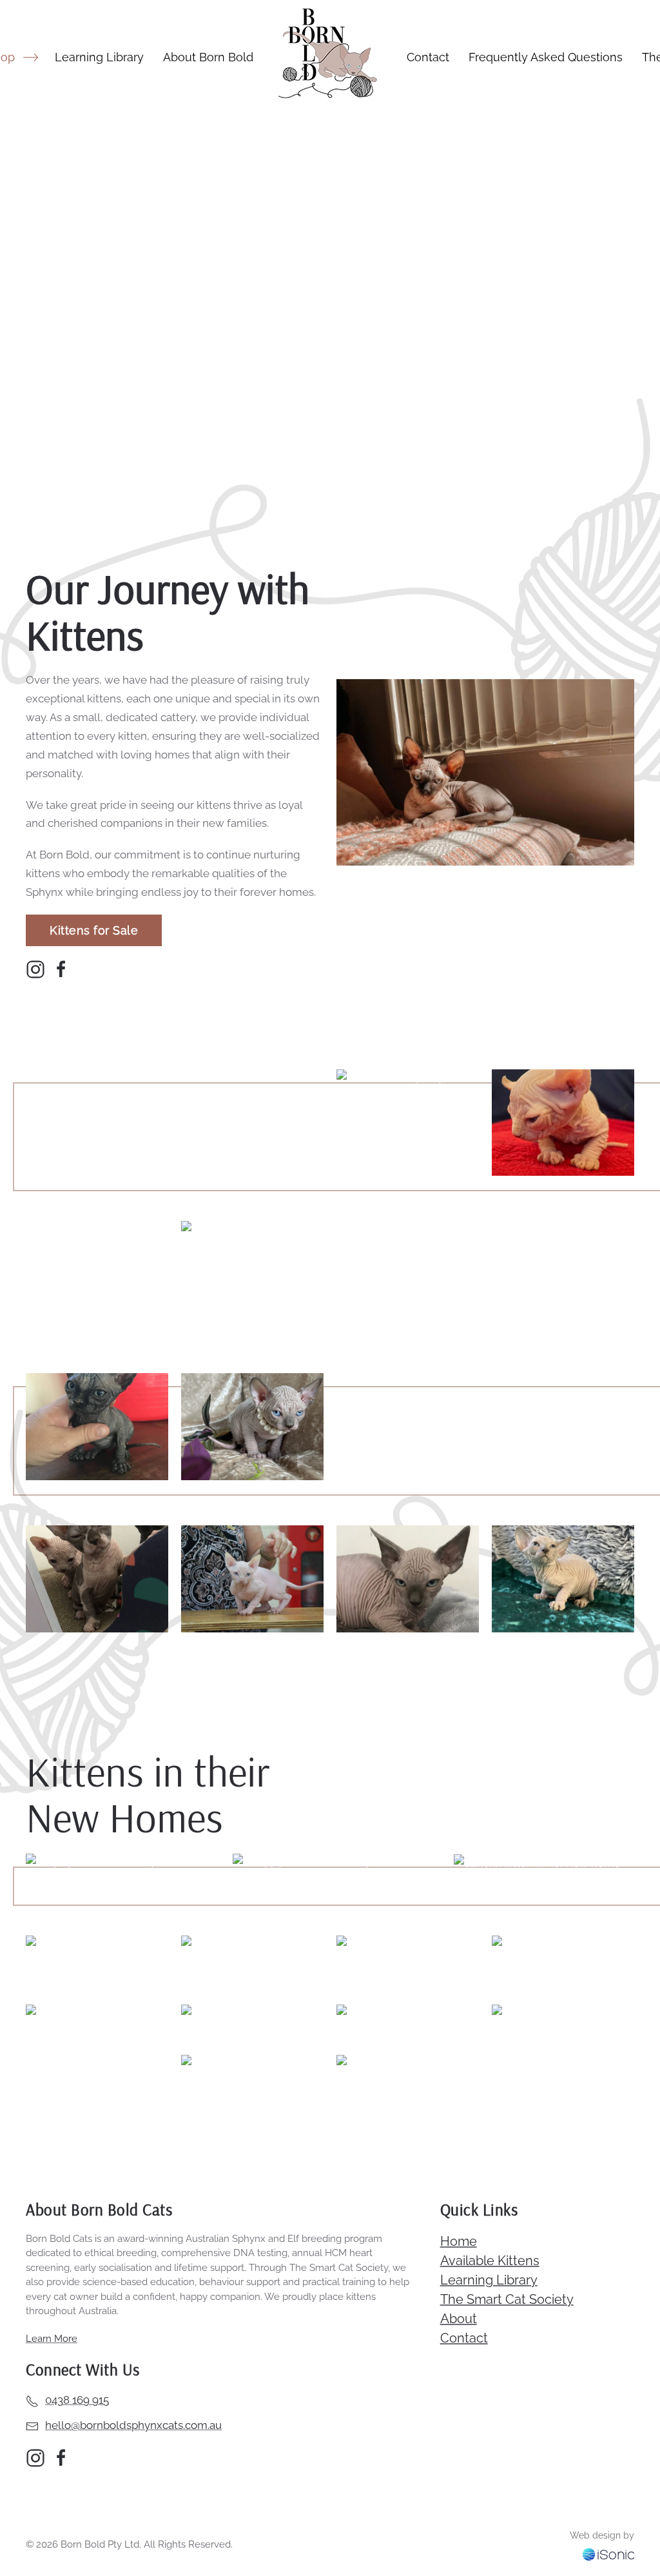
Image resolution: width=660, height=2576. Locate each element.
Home (459, 2241)
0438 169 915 (77, 2400)
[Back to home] (330, 57)
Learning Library (99, 57)
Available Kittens (490, 2261)
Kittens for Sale (94, 930)
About (459, 2319)
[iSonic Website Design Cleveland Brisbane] (608, 2553)
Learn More (52, 2339)
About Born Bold (208, 57)
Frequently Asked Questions (546, 57)
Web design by (602, 2535)
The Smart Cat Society (507, 2299)
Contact (428, 57)
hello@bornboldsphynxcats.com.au (133, 2425)
